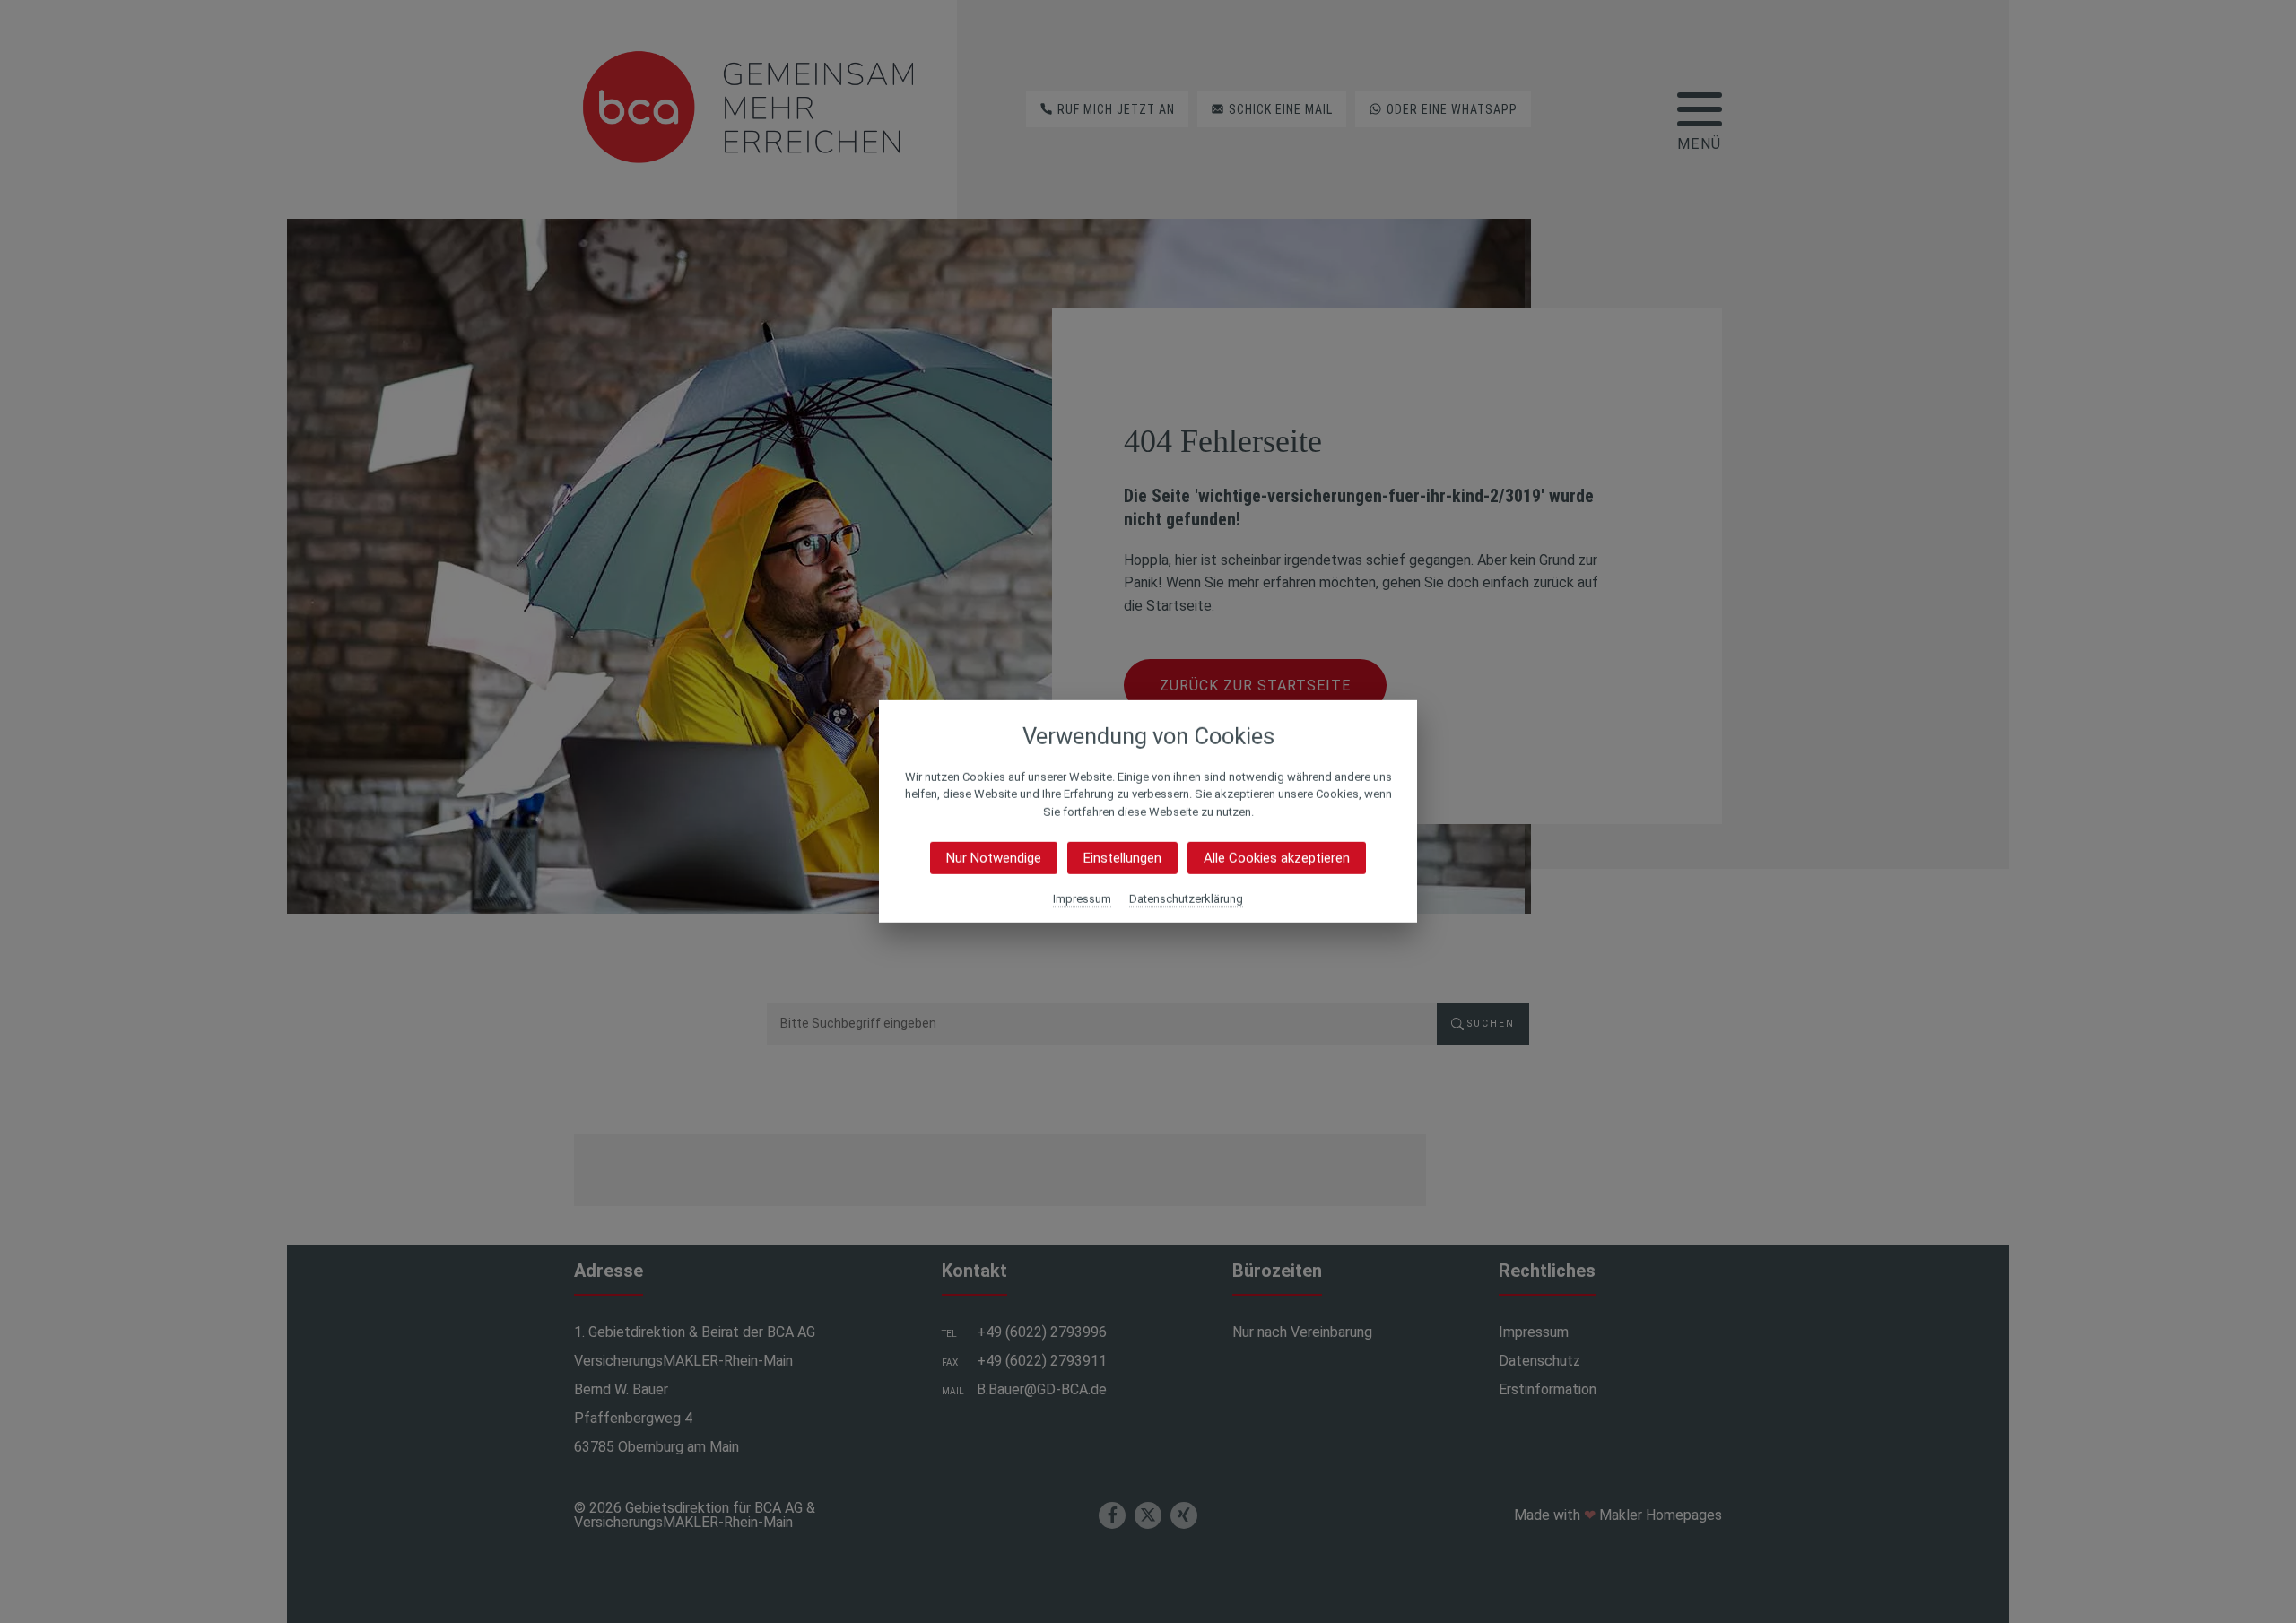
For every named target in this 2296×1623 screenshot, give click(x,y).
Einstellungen (1122, 858)
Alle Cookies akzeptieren (1277, 858)
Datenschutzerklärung (1186, 899)
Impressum (1082, 899)
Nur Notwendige (994, 858)
